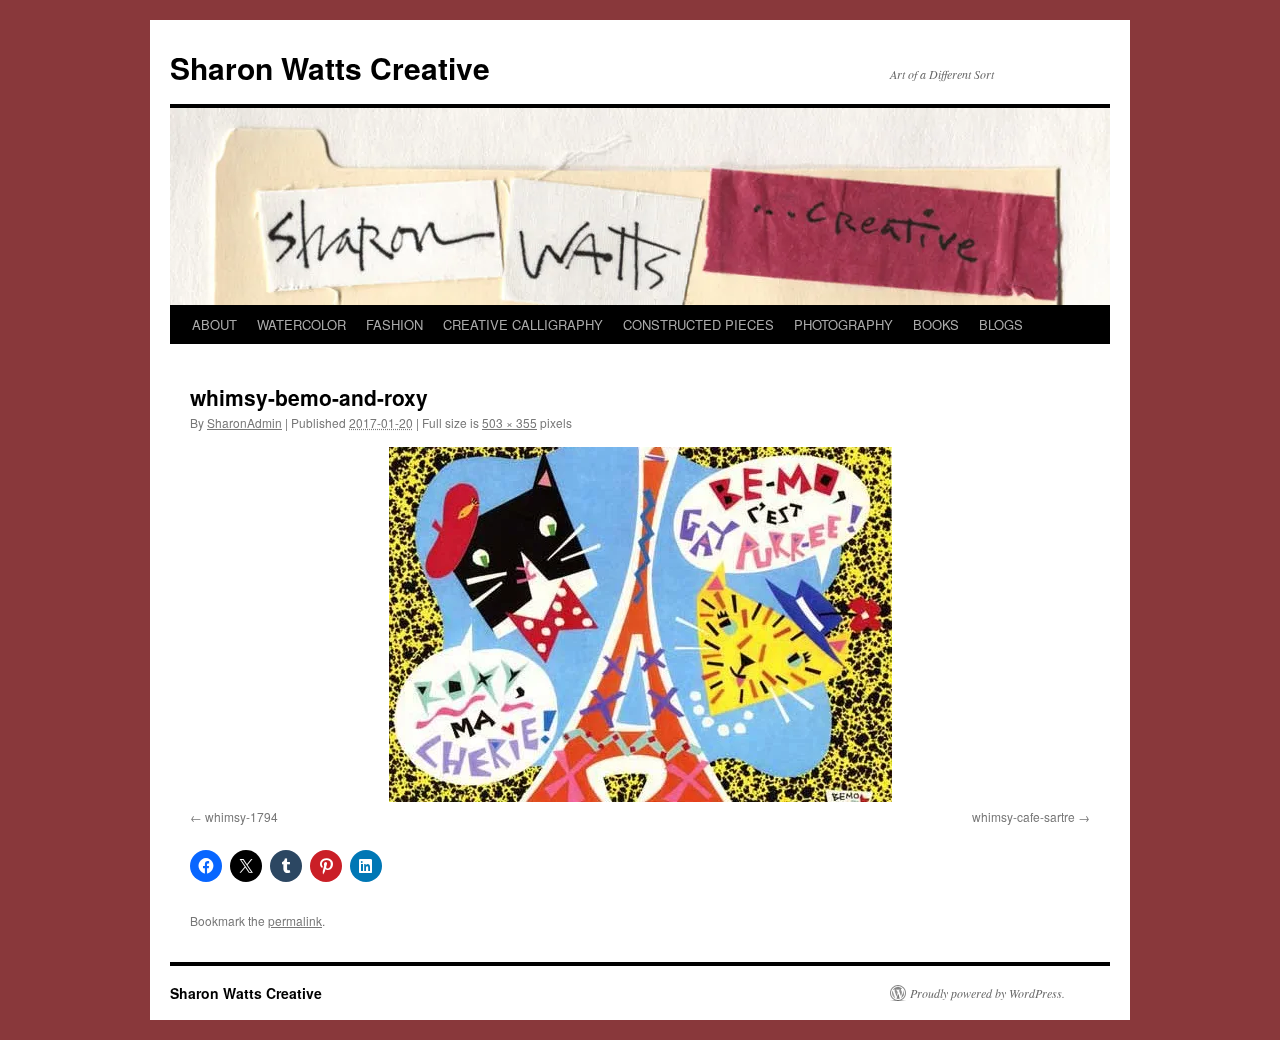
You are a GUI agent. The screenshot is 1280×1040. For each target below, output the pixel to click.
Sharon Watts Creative (330, 67)
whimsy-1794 (241, 816)
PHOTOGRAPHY (843, 324)
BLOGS (1001, 324)
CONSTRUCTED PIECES (698, 324)
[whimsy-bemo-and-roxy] (640, 624)
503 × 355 (509, 422)
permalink (295, 920)
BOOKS (936, 324)
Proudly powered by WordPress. (987, 993)
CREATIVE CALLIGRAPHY (523, 324)
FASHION (394, 324)
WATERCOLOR (301, 324)
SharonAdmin (244, 422)
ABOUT (214, 324)
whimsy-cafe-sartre (1023, 816)
